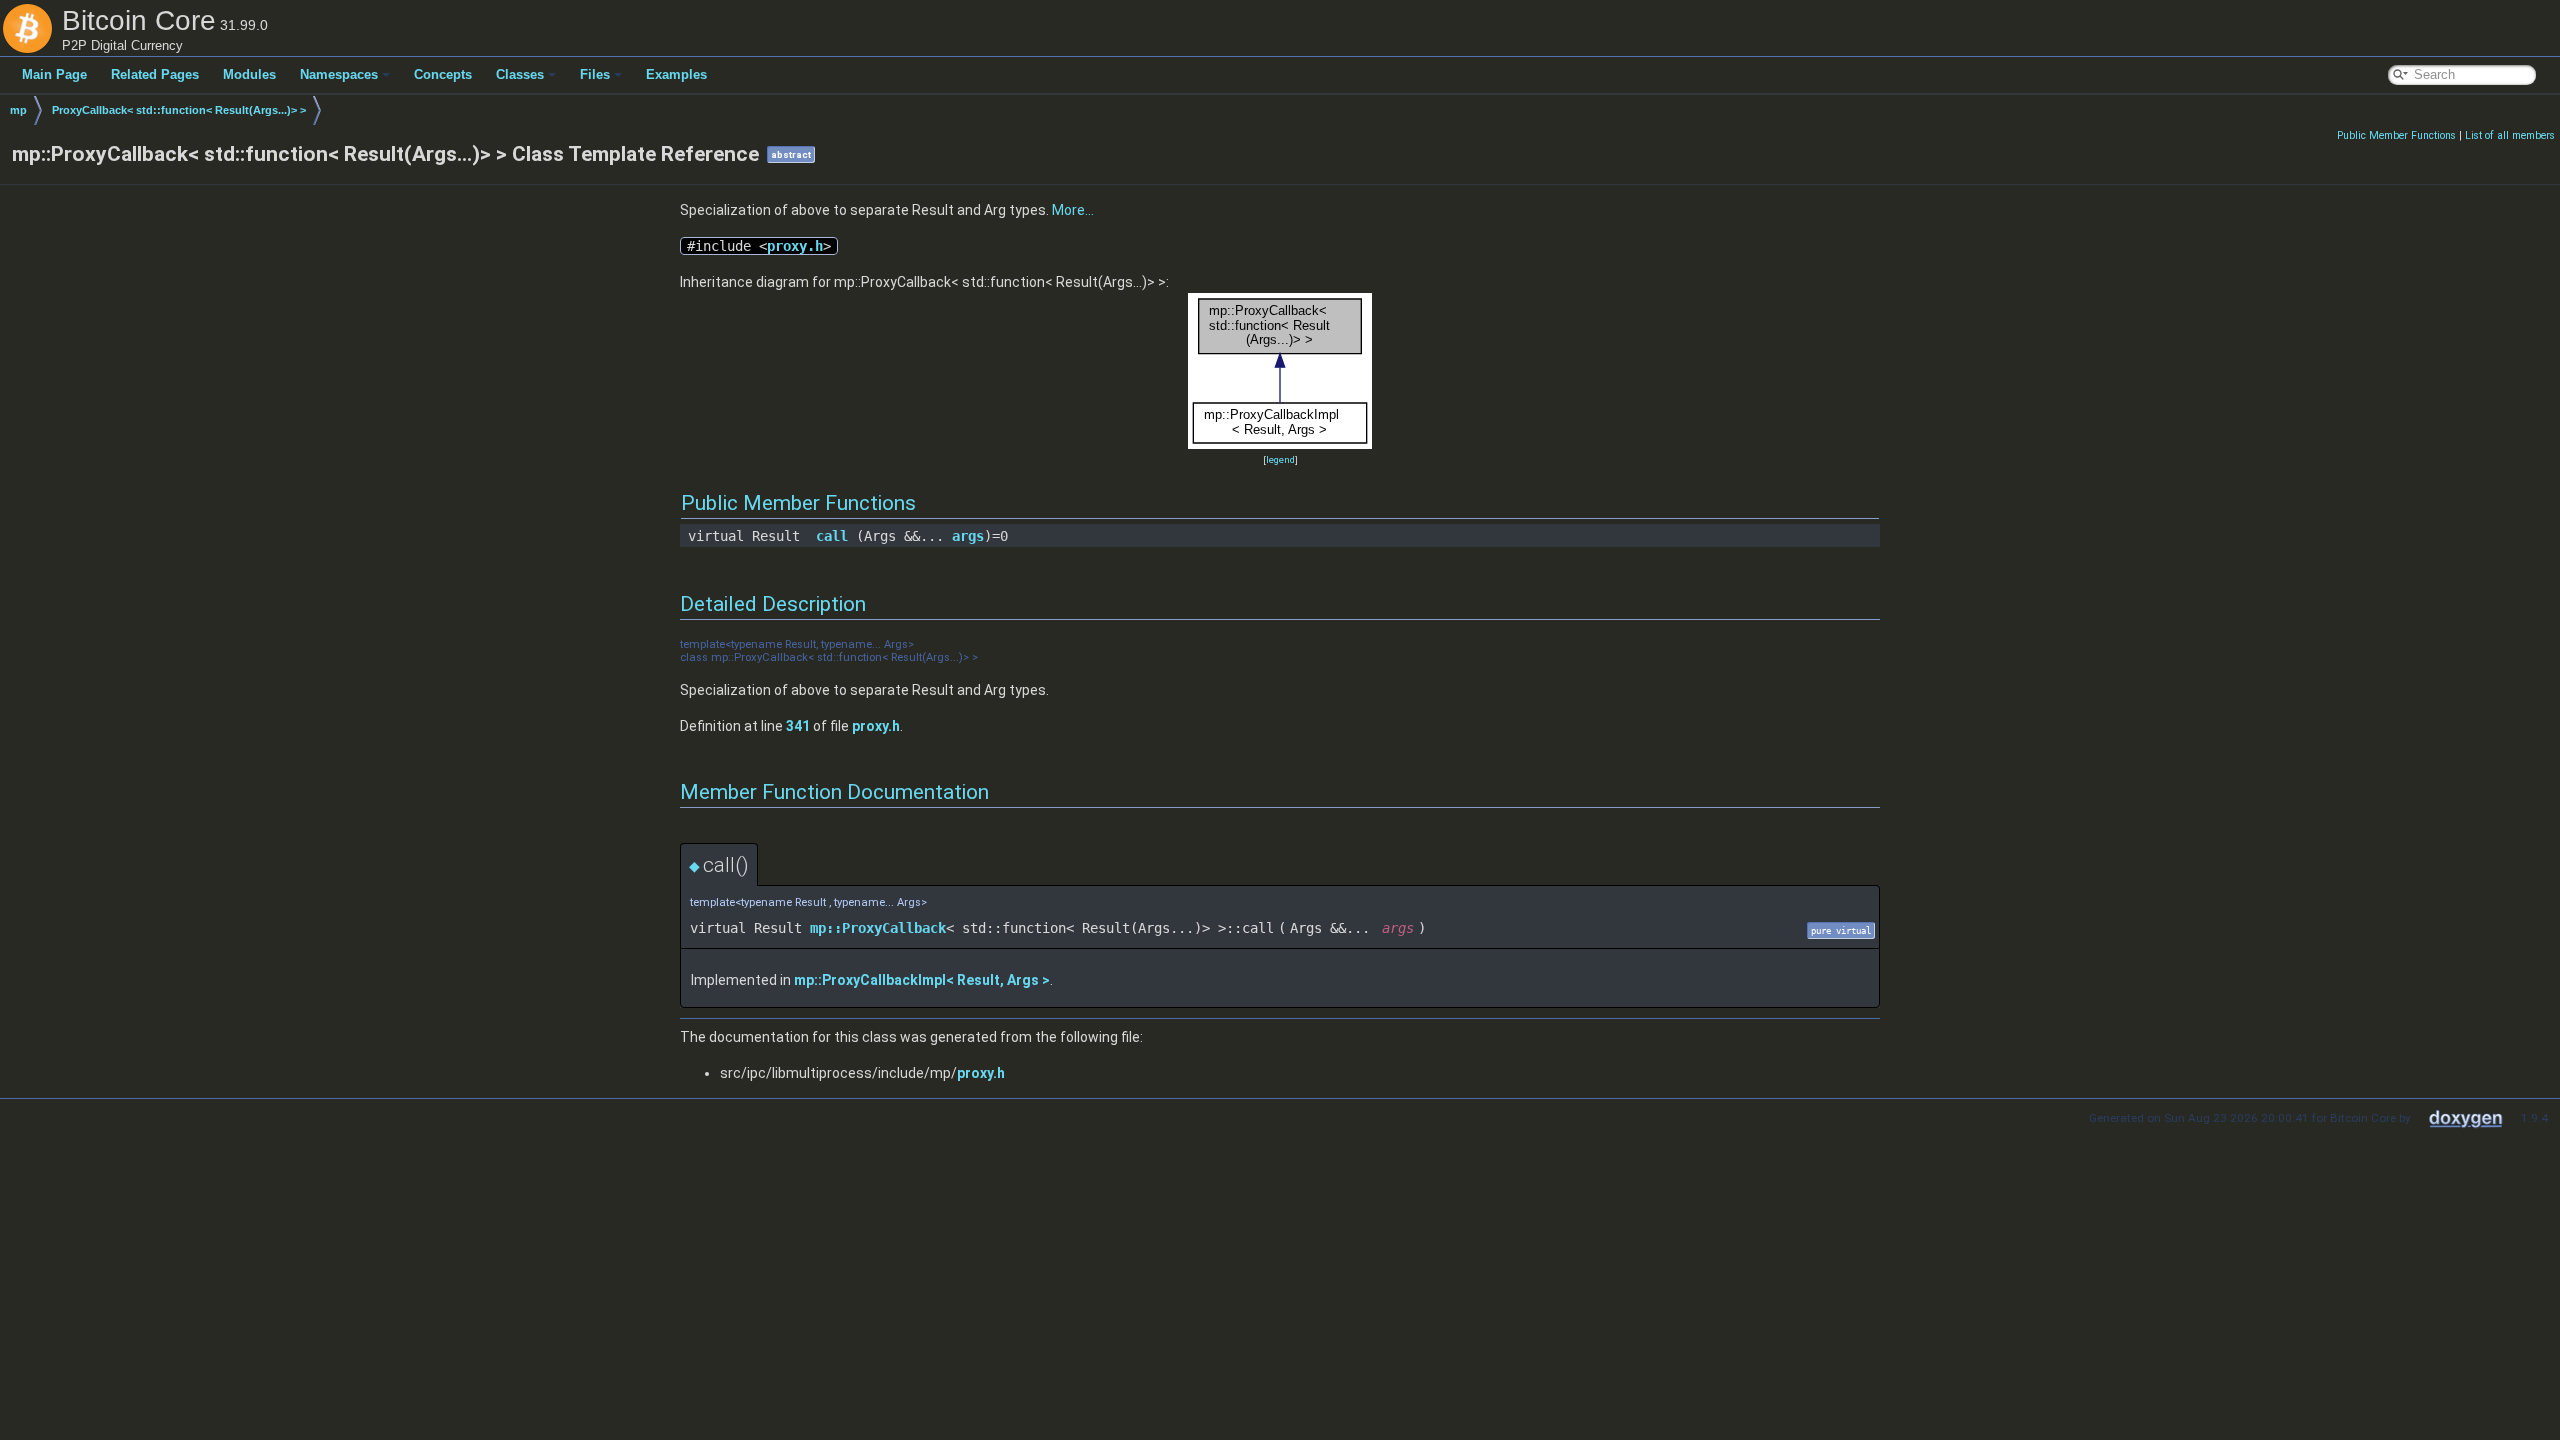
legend (1280, 459)
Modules (249, 74)
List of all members (2510, 135)
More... (1073, 210)
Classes (520, 74)
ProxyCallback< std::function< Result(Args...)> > (179, 110)
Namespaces (339, 74)
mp (18, 110)
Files (595, 74)
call (832, 536)
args (968, 536)
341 (798, 726)
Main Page (54, 74)
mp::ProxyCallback (878, 928)
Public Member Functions (2396, 135)
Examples (676, 74)
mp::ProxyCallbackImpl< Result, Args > (922, 980)
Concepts (443, 74)
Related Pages (155, 74)
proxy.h (795, 246)
